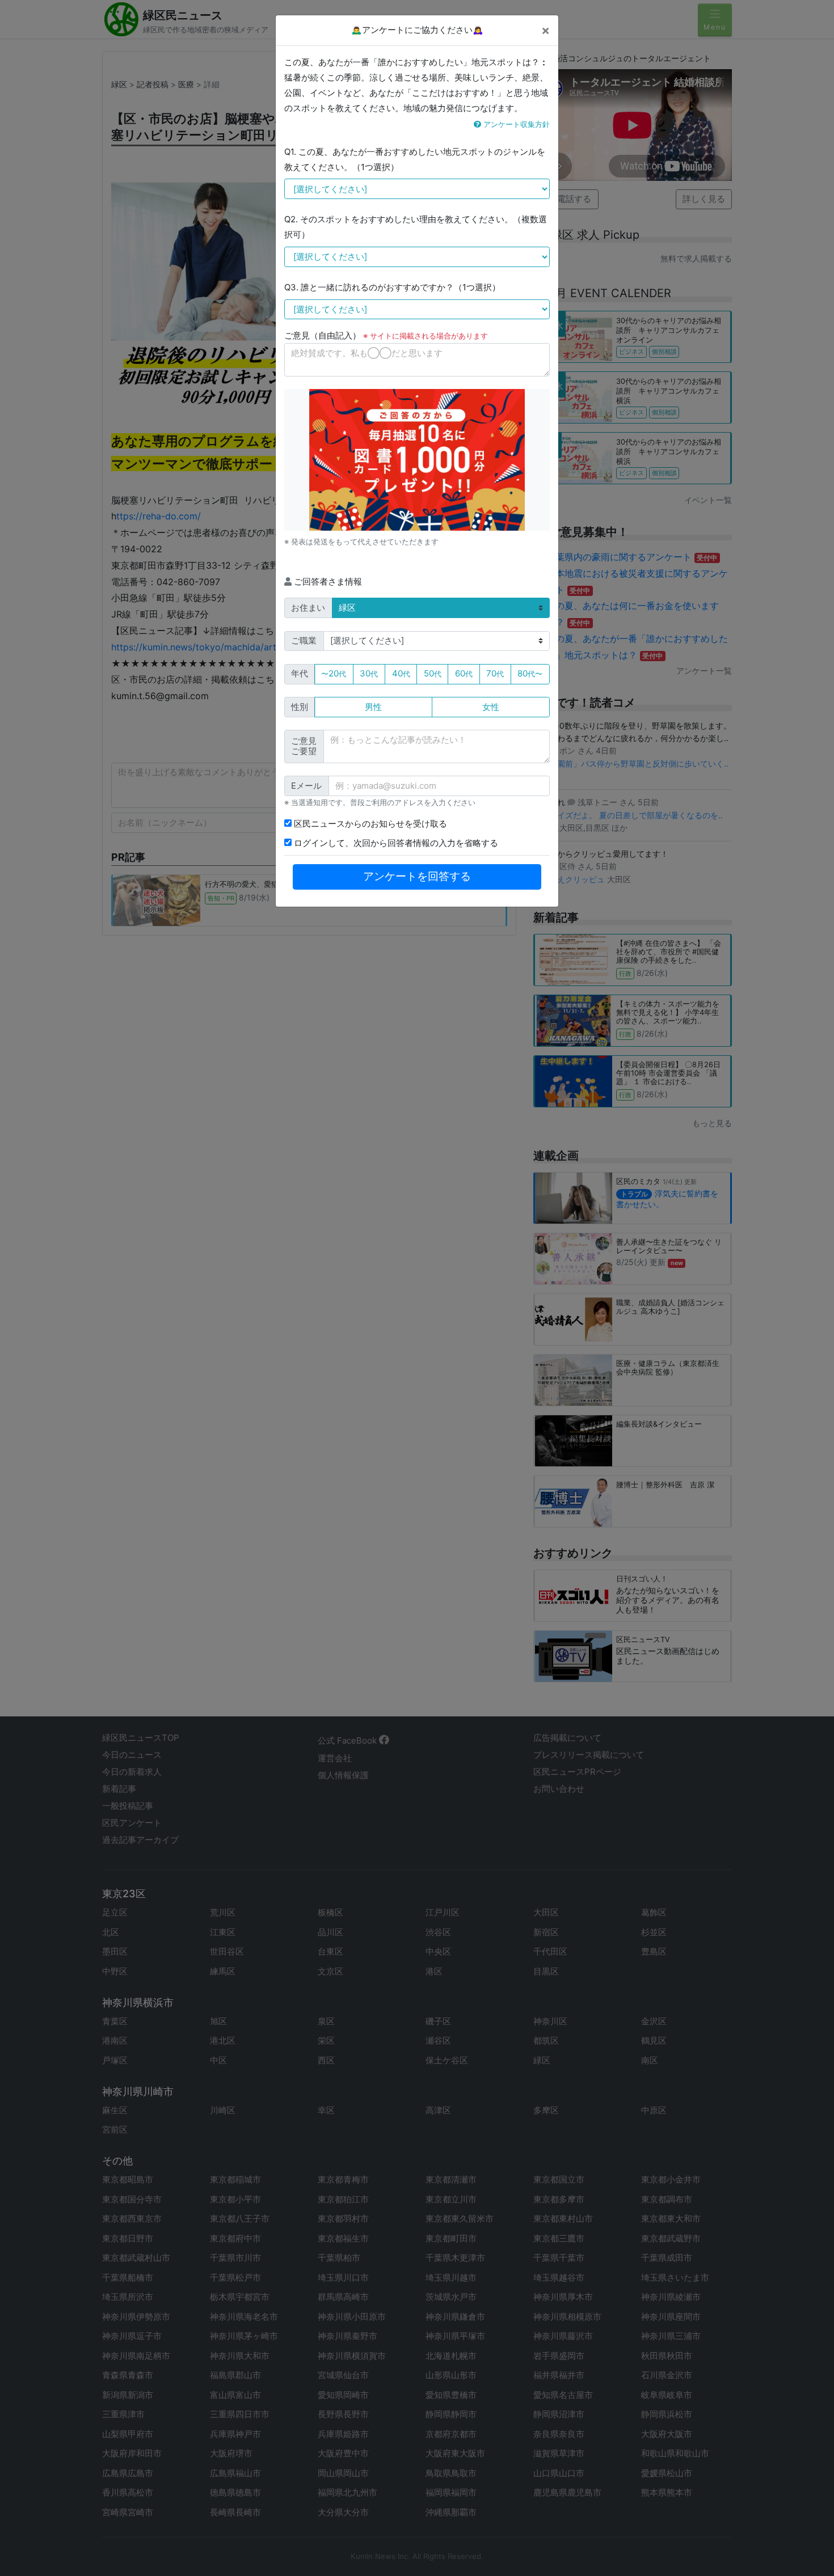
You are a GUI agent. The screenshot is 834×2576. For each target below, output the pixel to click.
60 (464, 673)
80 (530, 673)
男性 (373, 707)
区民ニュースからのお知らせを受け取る (369, 824)
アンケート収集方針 (515, 124)
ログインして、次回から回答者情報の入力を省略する (395, 843)
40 (401, 673)
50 (433, 673)
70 (495, 673)
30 (369, 673)
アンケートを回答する (417, 876)
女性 (491, 707)
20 (334, 673)
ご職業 (304, 640)
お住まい (308, 608)
